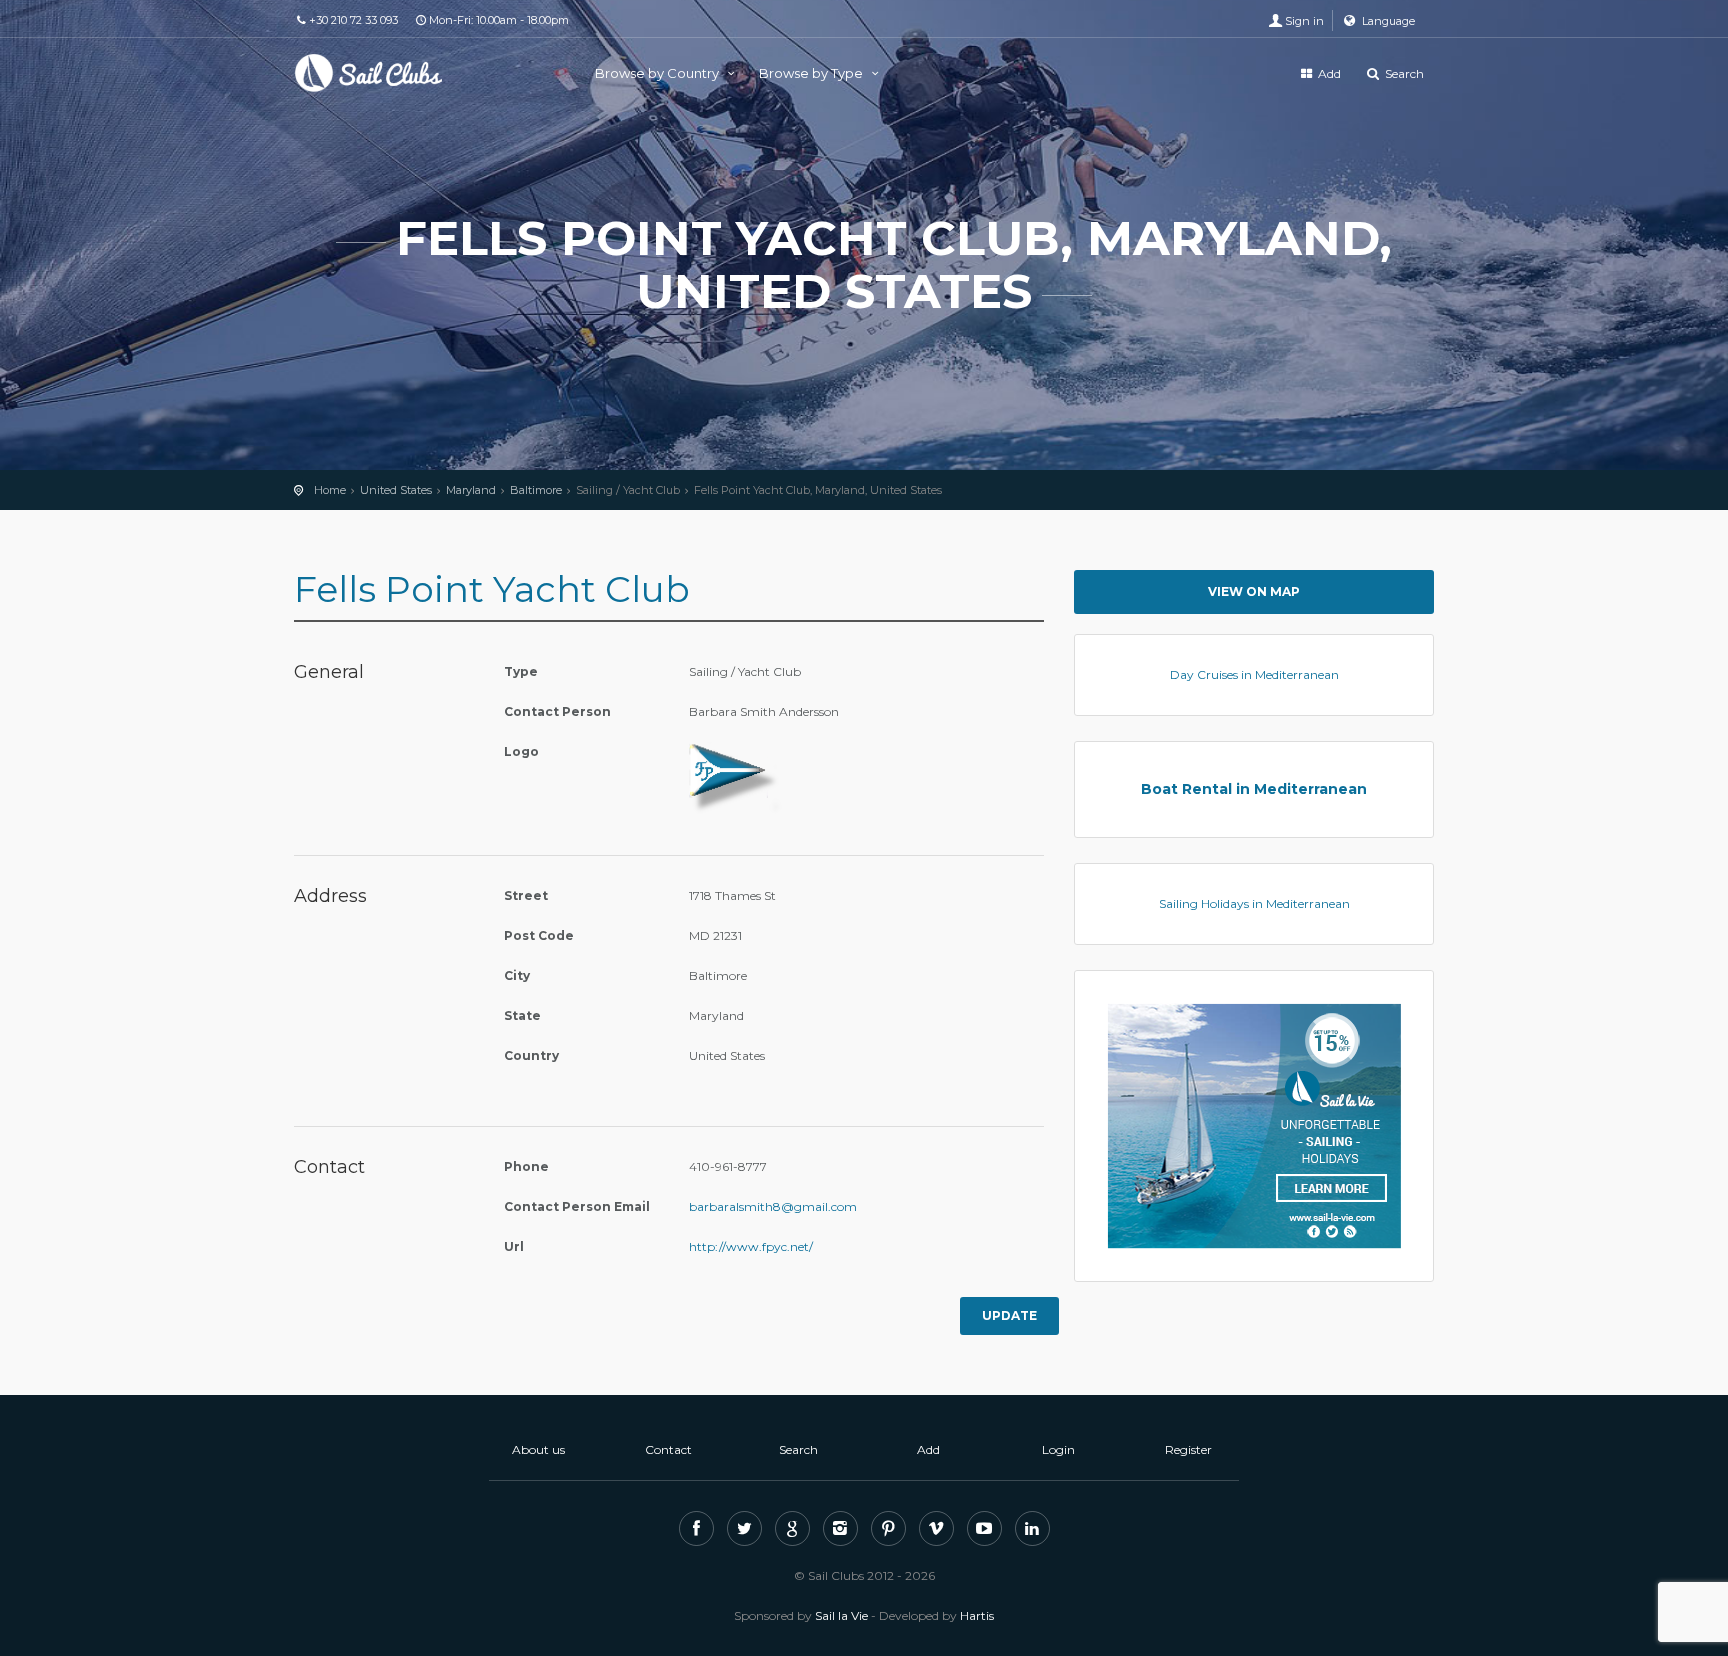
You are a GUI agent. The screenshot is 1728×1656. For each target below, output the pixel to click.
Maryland (471, 490)
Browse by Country (658, 73)
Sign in (1304, 21)
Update (1009, 1315)
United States (396, 490)
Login (1058, 1449)
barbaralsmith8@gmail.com (773, 1206)
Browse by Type (812, 73)
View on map (1254, 591)
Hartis (977, 1615)
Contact (668, 1449)
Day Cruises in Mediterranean (1254, 674)
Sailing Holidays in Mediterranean (1254, 903)
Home (330, 490)
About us (538, 1449)
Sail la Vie (841, 1615)
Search (1403, 73)
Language (1387, 21)
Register (1188, 1449)
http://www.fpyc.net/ (751, 1246)
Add (1328, 73)
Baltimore (536, 490)
